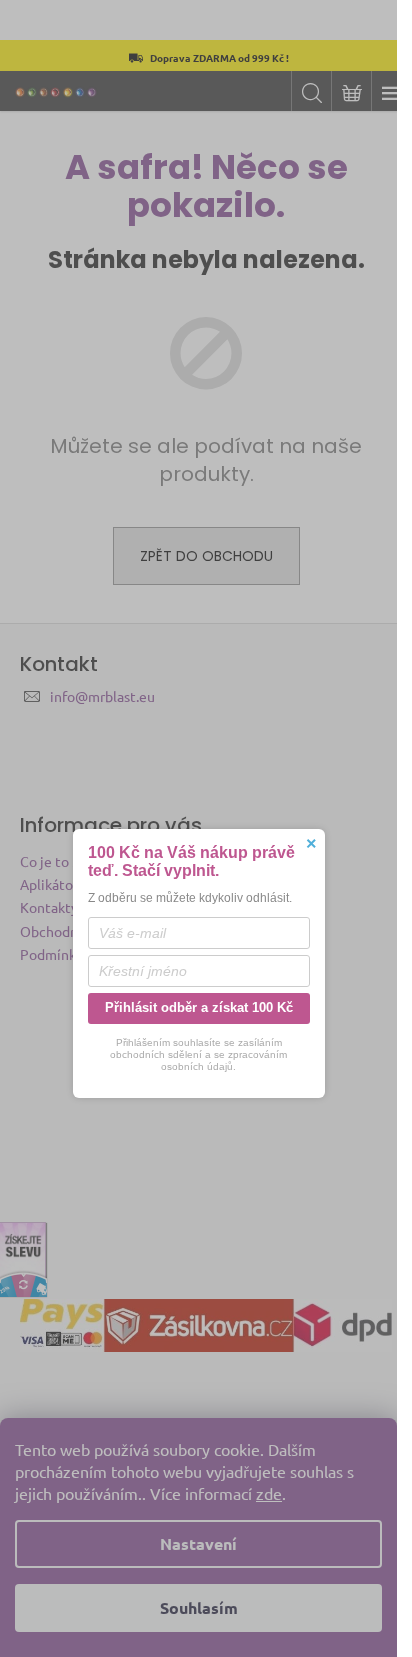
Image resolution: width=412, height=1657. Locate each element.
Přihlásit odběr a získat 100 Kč (199, 1007)
